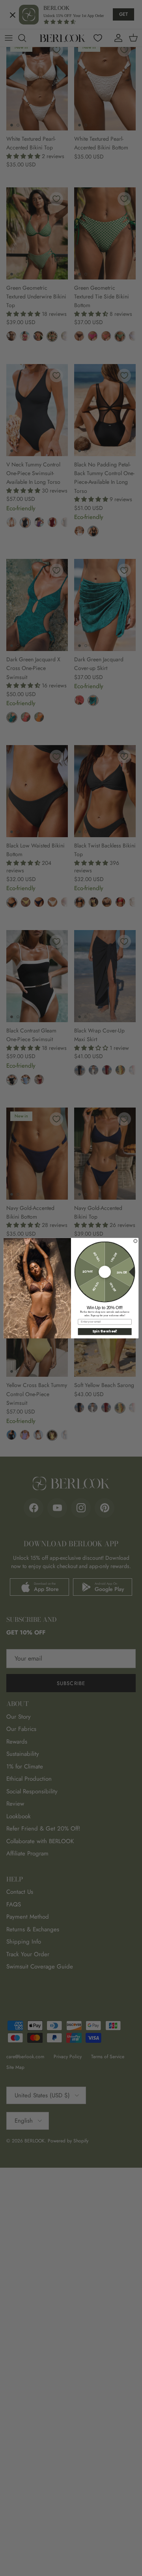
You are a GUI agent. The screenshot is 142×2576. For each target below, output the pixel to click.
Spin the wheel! (105, 1331)
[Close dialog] (135, 1241)
